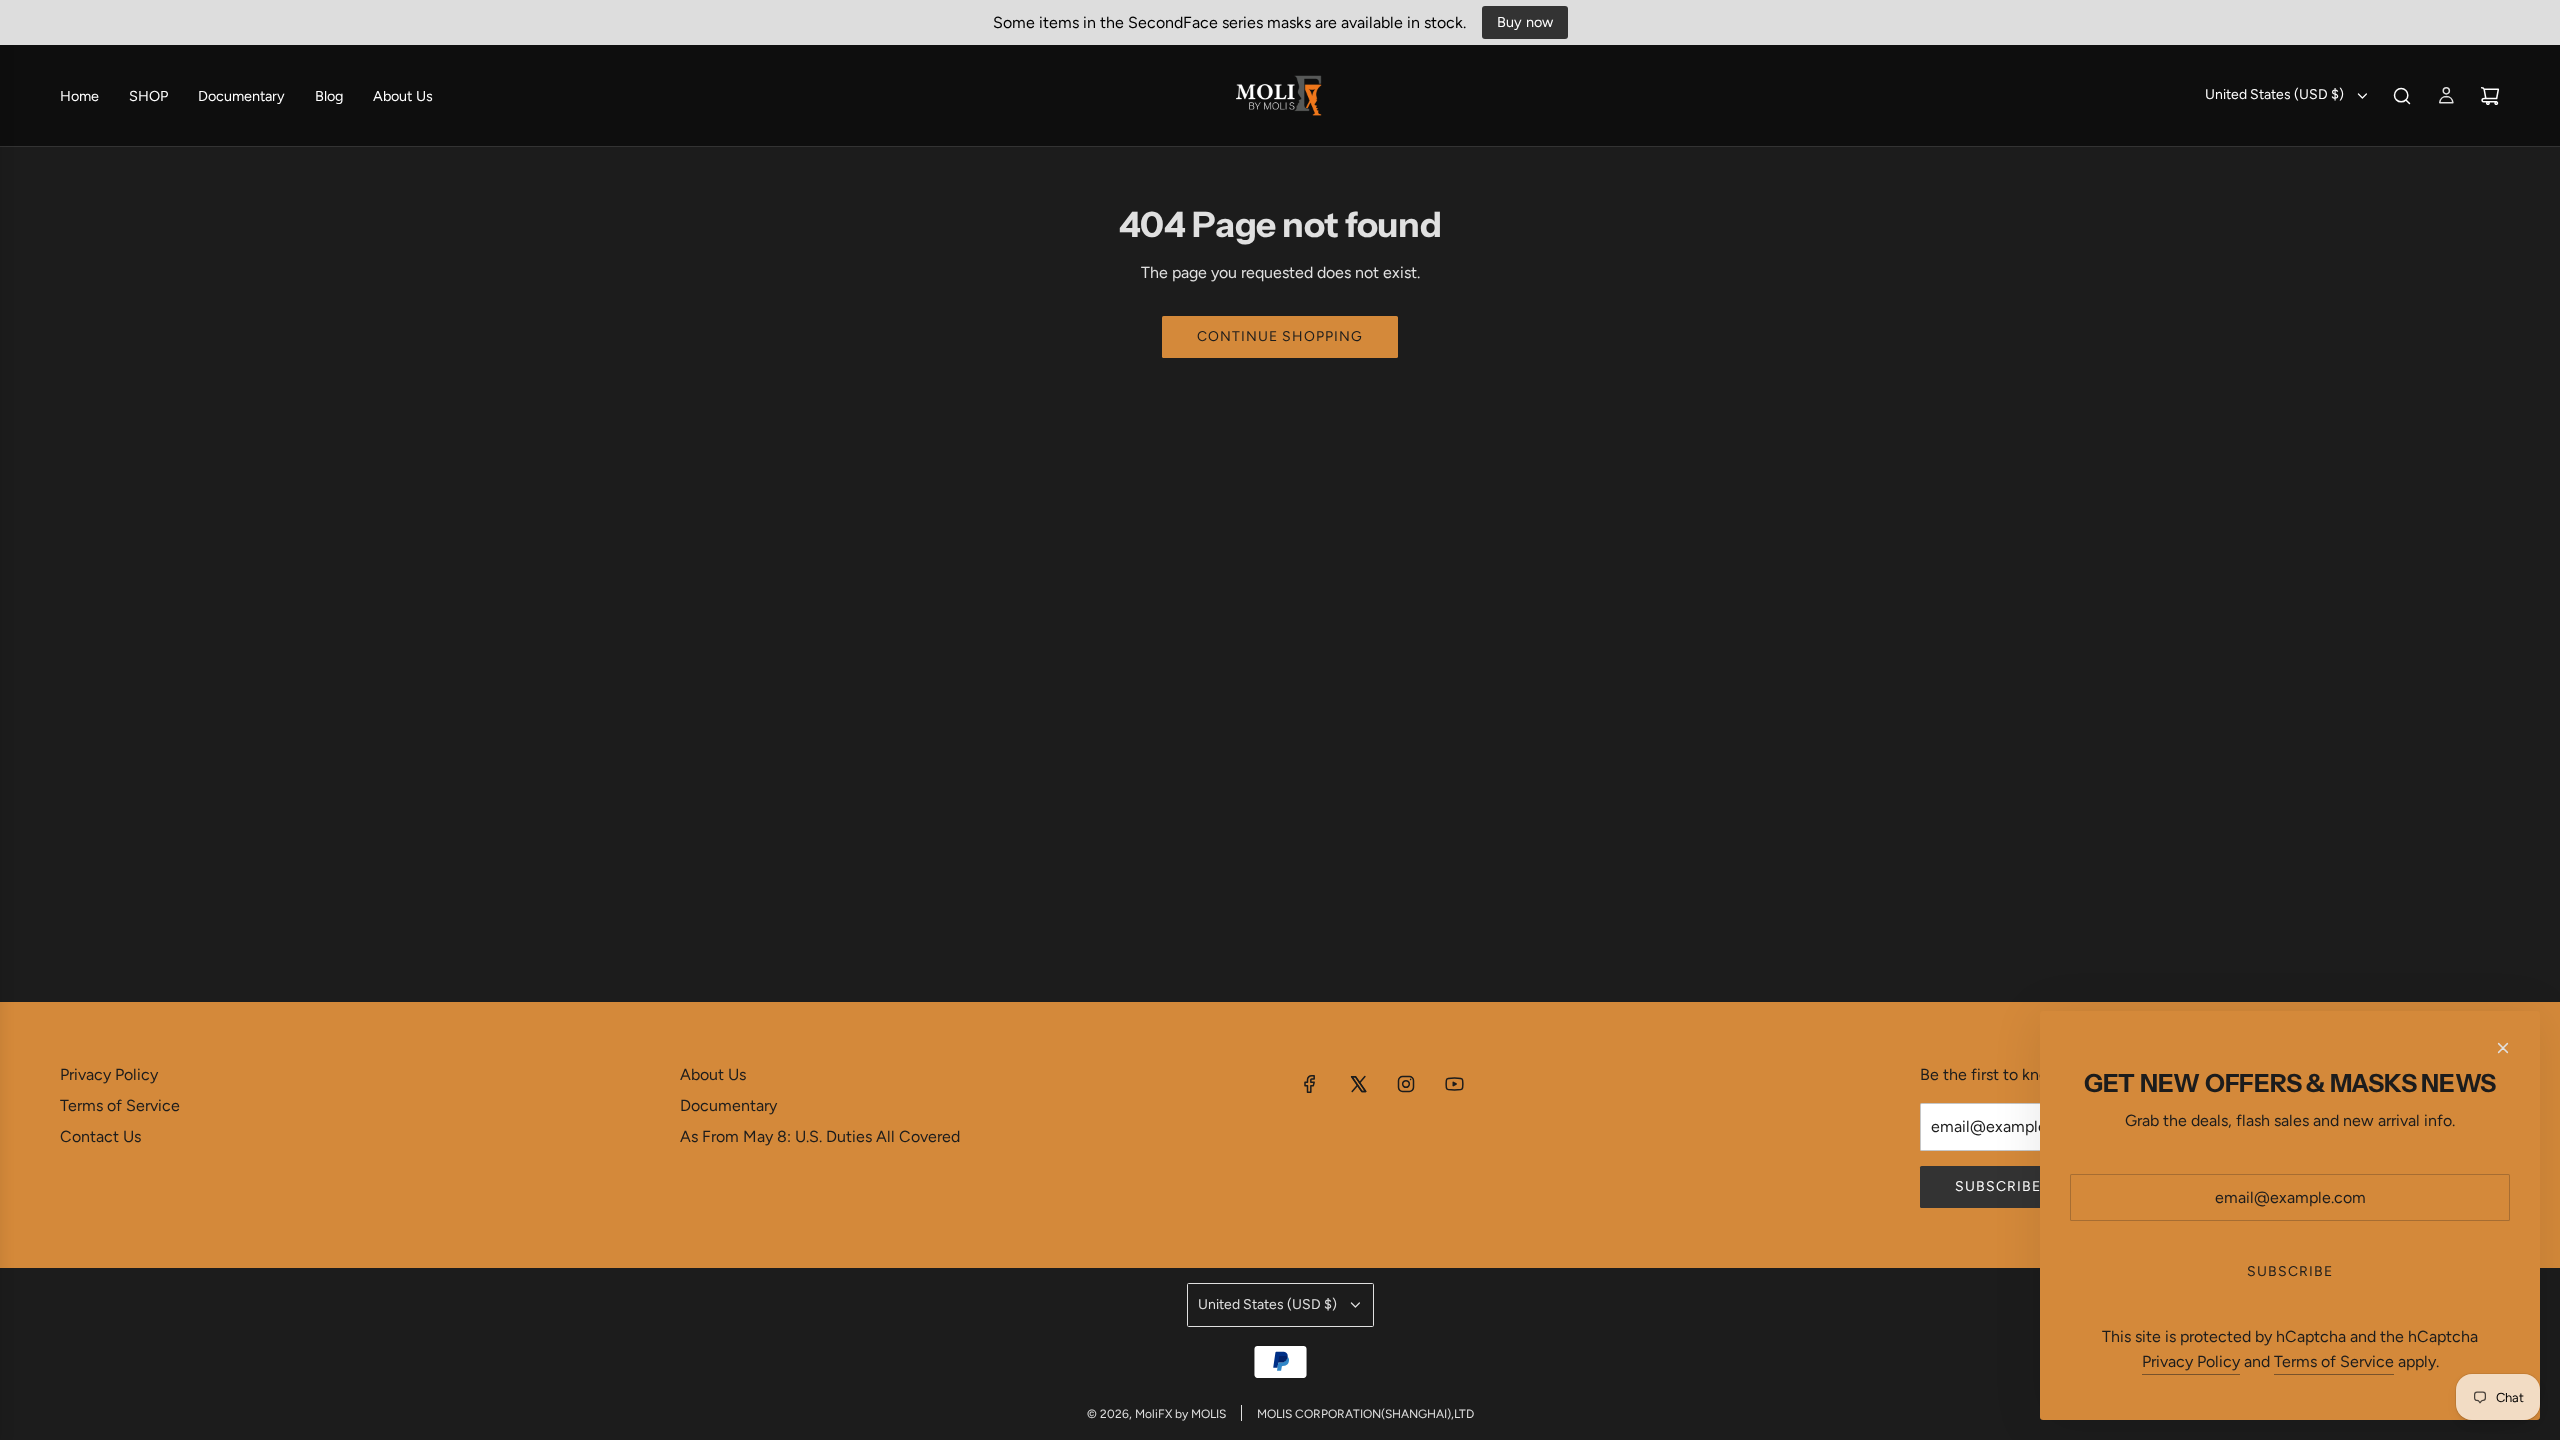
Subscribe (1998, 1186)
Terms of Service (2334, 1361)
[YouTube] (1454, 1084)
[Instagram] (1406, 1084)
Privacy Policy (2191, 1361)
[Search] (2402, 96)
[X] (1358, 1084)
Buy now (1525, 22)
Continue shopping (1280, 336)
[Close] (2503, 1048)
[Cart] (2490, 96)
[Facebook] (1310, 1084)
